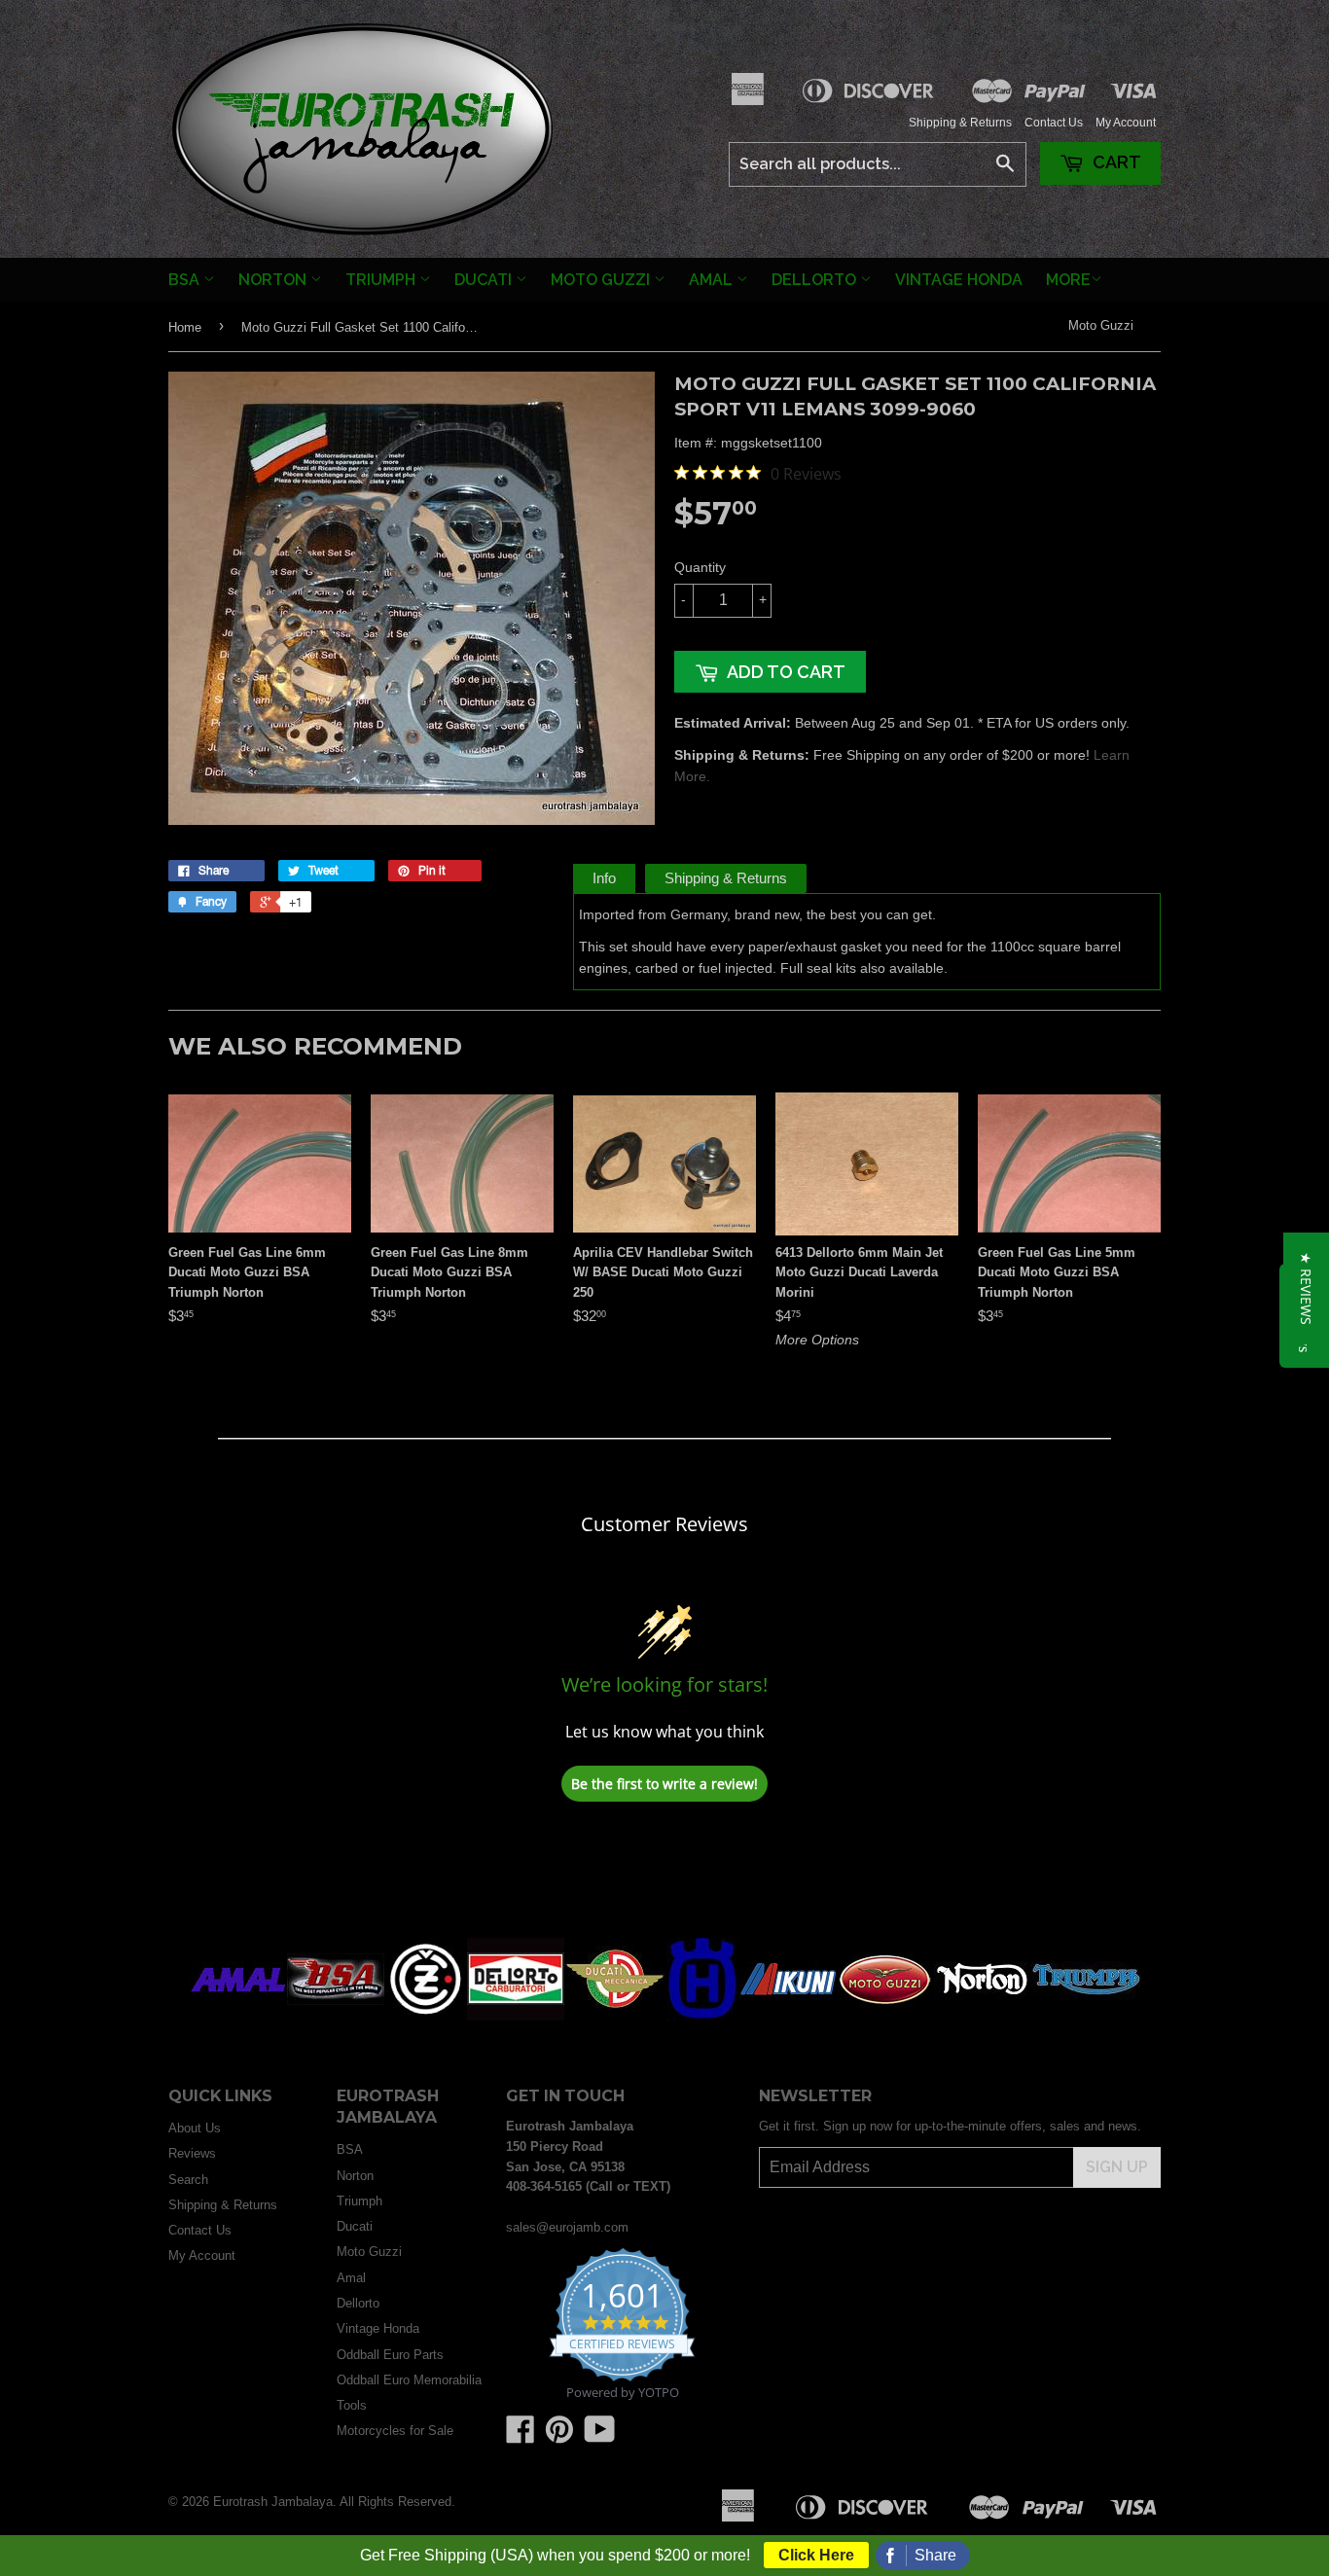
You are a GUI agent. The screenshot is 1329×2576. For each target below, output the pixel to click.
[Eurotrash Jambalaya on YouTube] (600, 2436)
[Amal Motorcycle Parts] (238, 2016)
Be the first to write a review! (664, 1784)
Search (188, 2180)
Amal (713, 280)
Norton (274, 280)
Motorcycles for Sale (395, 2431)
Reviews (192, 2153)
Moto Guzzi (602, 280)
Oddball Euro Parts (390, 2355)
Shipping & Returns (960, 123)
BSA (186, 280)
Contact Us (1054, 123)
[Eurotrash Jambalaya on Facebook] (521, 2436)
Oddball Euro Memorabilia (409, 2380)
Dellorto (816, 280)
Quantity (700, 567)
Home (185, 327)
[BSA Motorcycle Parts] (336, 2016)
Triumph (382, 280)
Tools (352, 2405)
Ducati (485, 280)
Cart (1115, 162)
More (1068, 280)
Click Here (816, 2555)
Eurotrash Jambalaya (273, 2502)
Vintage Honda (959, 280)
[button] (1306, 1288)
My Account (1126, 123)
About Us (195, 2128)
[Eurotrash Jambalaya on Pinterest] (559, 2436)
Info (604, 878)
